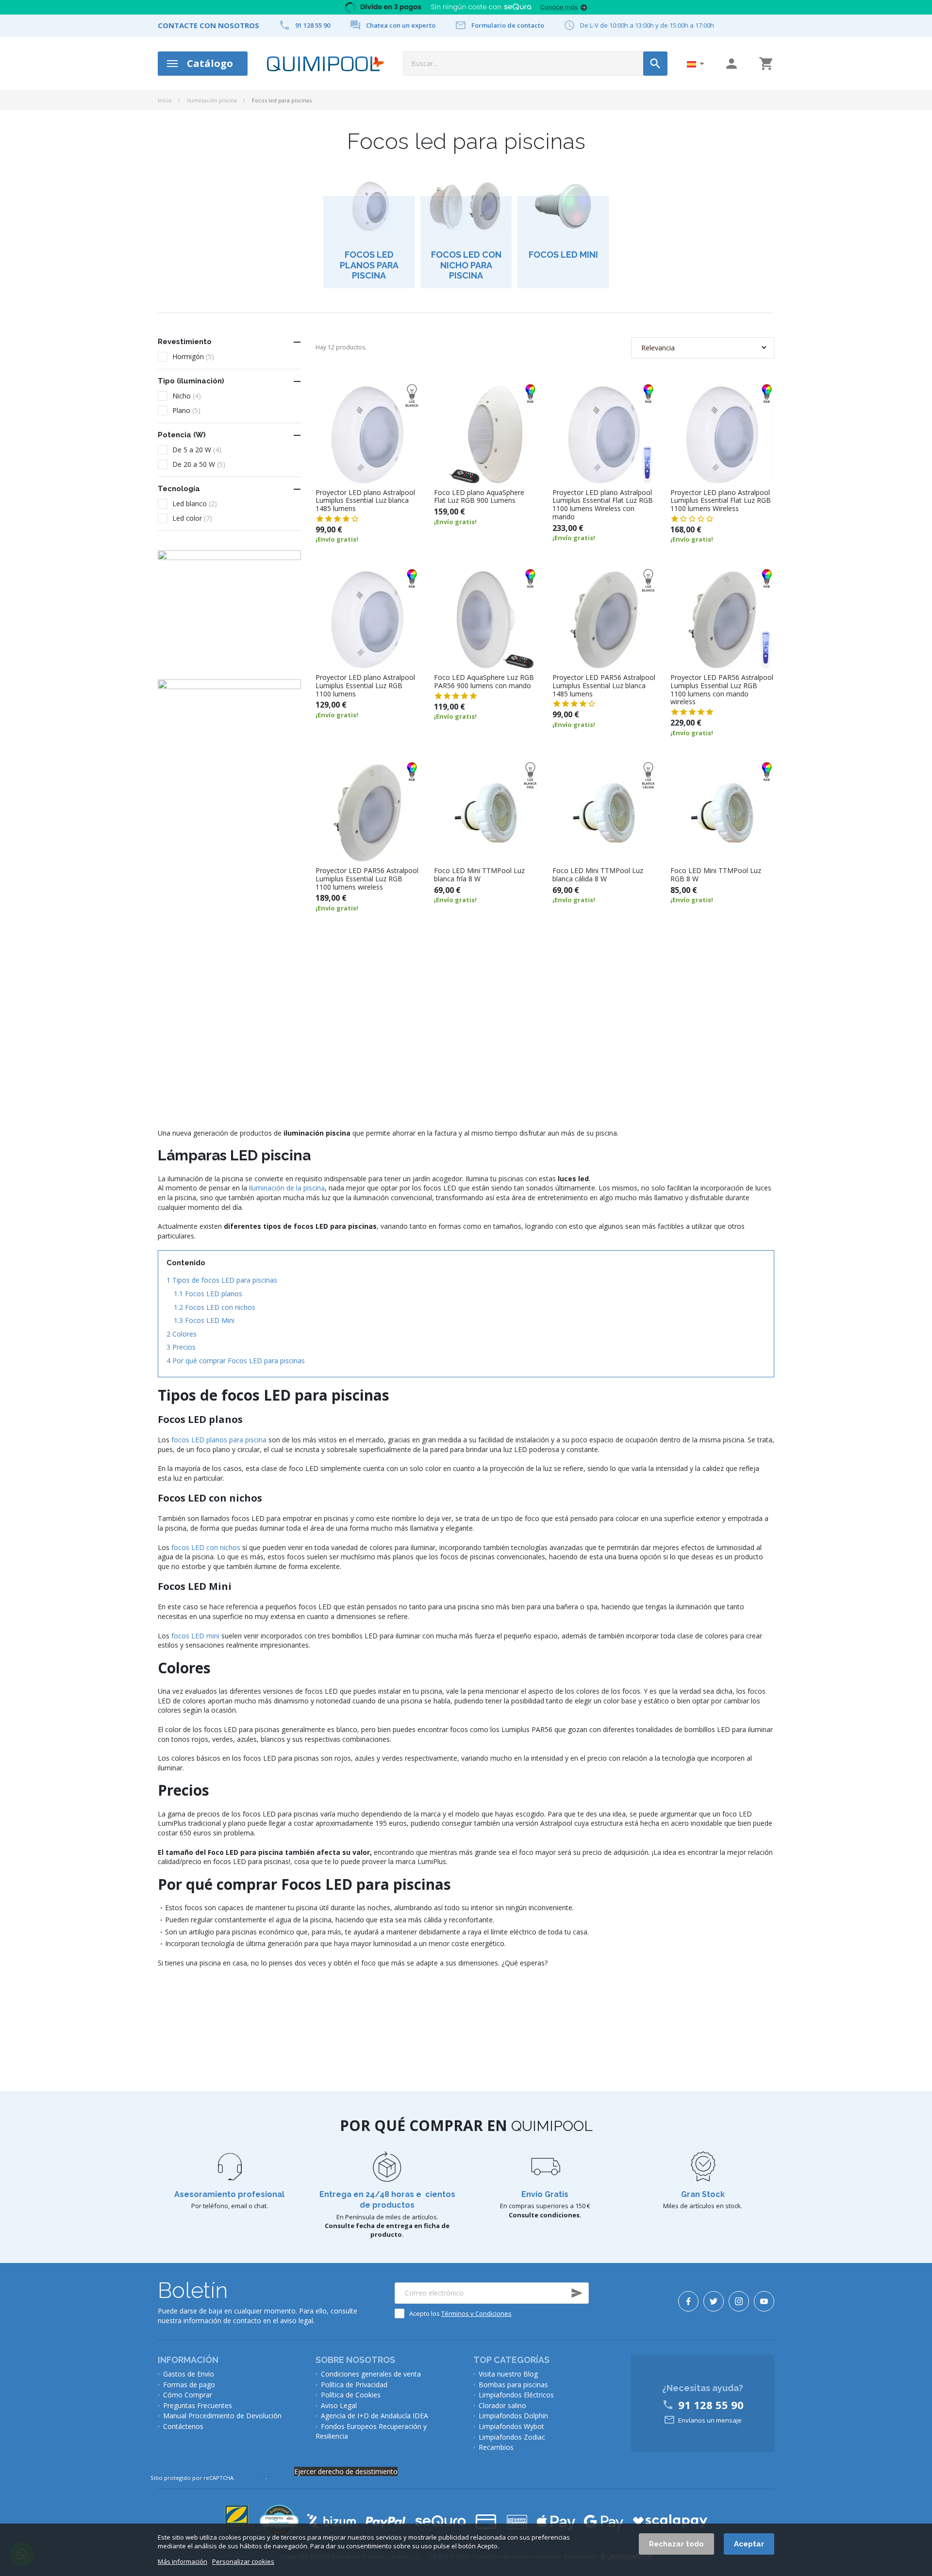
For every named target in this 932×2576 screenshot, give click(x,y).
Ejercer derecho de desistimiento (346, 2471)
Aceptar (749, 2544)
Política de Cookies (351, 2395)
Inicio (165, 100)
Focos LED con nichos (215, 1307)
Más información (183, 2562)
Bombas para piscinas (513, 2385)
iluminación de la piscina (287, 1188)
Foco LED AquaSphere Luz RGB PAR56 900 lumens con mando (484, 682)
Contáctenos (183, 2426)
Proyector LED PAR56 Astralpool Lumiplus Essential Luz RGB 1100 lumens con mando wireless (722, 690)
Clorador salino (502, 2405)
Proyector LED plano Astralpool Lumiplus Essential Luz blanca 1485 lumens (365, 501)
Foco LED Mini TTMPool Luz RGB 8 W (716, 875)
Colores (182, 1334)
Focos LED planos (208, 1294)
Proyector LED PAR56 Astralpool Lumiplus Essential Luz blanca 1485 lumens (604, 686)
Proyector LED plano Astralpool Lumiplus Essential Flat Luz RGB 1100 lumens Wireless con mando (603, 505)
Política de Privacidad (354, 2385)
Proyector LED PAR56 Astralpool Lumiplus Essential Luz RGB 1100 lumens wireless (367, 879)
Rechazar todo (676, 2544)
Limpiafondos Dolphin (513, 2416)
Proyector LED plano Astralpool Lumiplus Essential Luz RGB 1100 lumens (365, 686)
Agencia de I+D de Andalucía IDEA (374, 2416)
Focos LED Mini (204, 1320)
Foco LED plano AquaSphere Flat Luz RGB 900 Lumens (479, 497)
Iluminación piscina (212, 100)
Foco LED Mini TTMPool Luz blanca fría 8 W (479, 875)
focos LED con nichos (206, 1547)
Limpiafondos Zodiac (512, 2437)
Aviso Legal (339, 2405)
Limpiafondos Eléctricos (516, 2395)
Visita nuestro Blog (508, 2374)
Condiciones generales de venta (371, 2374)
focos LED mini (195, 1636)
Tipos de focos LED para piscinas (222, 1280)
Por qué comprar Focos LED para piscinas (236, 1361)
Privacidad (250, 2478)
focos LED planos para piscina (219, 1440)
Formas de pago (189, 2385)
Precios (181, 1347)
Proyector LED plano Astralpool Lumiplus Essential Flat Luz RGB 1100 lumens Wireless (721, 501)
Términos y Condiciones (476, 2313)
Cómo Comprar (188, 2395)
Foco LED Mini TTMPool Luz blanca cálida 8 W (598, 875)
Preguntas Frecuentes (198, 2405)
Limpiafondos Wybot (511, 2426)
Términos (281, 2478)
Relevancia (658, 348)
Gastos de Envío (189, 2374)
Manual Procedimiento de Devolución (222, 2416)
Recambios (496, 2447)
